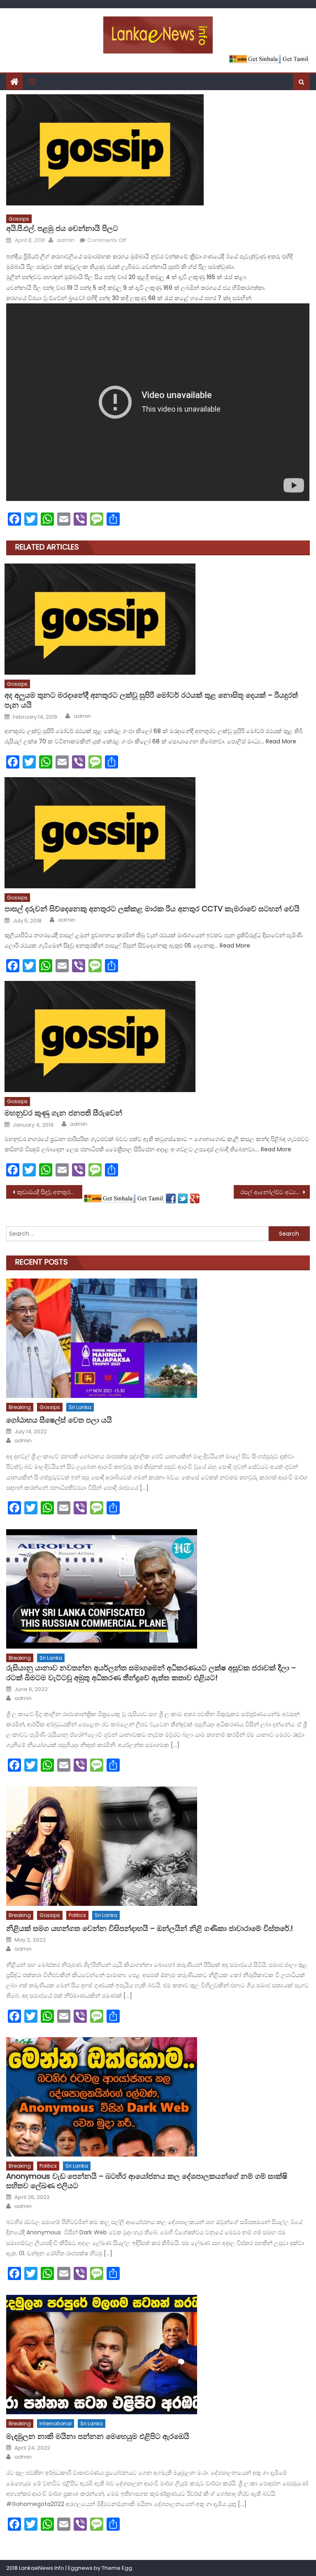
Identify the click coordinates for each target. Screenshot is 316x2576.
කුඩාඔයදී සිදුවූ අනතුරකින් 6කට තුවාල (49, 1192)
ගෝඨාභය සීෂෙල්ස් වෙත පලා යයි (59, 1420)
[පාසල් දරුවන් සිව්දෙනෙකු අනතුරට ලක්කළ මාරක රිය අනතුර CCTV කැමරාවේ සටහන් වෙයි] (157, 833)
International (56, 2423)
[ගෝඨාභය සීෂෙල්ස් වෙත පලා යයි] (158, 1338)
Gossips (19, 219)
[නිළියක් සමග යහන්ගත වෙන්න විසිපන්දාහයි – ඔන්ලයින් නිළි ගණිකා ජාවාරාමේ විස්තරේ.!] (158, 1846)
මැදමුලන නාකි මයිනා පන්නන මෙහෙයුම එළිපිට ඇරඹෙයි (98, 2436)
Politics (77, 1915)
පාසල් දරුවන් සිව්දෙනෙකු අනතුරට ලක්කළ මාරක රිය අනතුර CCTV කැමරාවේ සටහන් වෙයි (152, 909)
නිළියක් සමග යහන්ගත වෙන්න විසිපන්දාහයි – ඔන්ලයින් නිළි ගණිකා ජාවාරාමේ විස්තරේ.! (150, 1928)
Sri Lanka (80, 1407)
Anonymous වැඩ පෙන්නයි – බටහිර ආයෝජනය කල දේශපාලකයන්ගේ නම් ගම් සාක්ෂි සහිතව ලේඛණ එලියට (147, 2181)
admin (65, 240)
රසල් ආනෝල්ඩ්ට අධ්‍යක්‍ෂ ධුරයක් (275, 1192)
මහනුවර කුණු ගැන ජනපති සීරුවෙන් (63, 1113)
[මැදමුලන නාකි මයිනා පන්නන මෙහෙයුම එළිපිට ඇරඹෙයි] (158, 2355)
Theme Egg (117, 2568)
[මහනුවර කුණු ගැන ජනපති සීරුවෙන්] (157, 1036)
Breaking (20, 1407)
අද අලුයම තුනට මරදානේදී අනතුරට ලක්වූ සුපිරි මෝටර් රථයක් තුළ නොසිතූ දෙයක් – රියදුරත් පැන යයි (151, 700)
